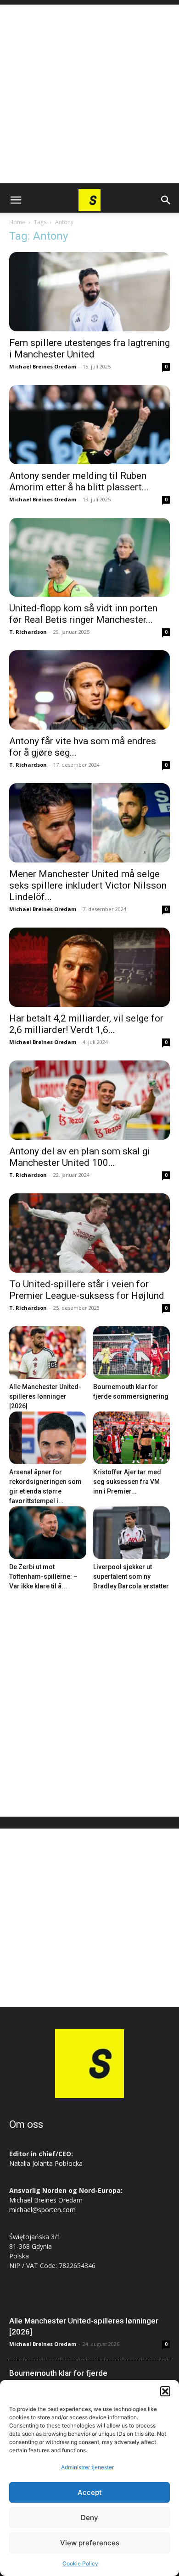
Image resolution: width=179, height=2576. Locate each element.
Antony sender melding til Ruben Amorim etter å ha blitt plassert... (79, 481)
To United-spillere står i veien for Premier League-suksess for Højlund (87, 1290)
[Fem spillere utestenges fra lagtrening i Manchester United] (89, 292)
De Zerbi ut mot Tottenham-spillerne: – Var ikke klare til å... (43, 1576)
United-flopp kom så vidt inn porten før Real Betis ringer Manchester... (83, 614)
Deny (89, 2518)
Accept (90, 2492)
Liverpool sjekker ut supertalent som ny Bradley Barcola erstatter (131, 1576)
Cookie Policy (80, 2563)
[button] (165, 2391)
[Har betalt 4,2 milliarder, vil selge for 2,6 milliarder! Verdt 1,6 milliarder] (89, 967)
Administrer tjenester (87, 2467)
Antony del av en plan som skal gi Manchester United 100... (80, 1157)
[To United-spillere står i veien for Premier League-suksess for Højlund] (89, 1233)
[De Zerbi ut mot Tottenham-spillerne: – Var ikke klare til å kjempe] (48, 1533)
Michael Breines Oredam (43, 366)
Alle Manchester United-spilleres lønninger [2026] (45, 1396)
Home (17, 222)
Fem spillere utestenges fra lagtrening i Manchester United (89, 349)
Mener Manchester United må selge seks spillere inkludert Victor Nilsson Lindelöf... (88, 885)
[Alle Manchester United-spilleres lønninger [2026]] (48, 1353)
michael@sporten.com (42, 2210)
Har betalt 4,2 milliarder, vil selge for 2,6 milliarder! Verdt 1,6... (86, 1024)
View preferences (90, 2543)
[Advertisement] (89, 94)
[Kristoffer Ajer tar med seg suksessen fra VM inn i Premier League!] (132, 1438)
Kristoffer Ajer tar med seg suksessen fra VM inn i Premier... (127, 1482)
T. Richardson (28, 632)
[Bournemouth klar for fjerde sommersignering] (132, 1353)
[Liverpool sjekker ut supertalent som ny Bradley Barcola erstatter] (132, 1533)
